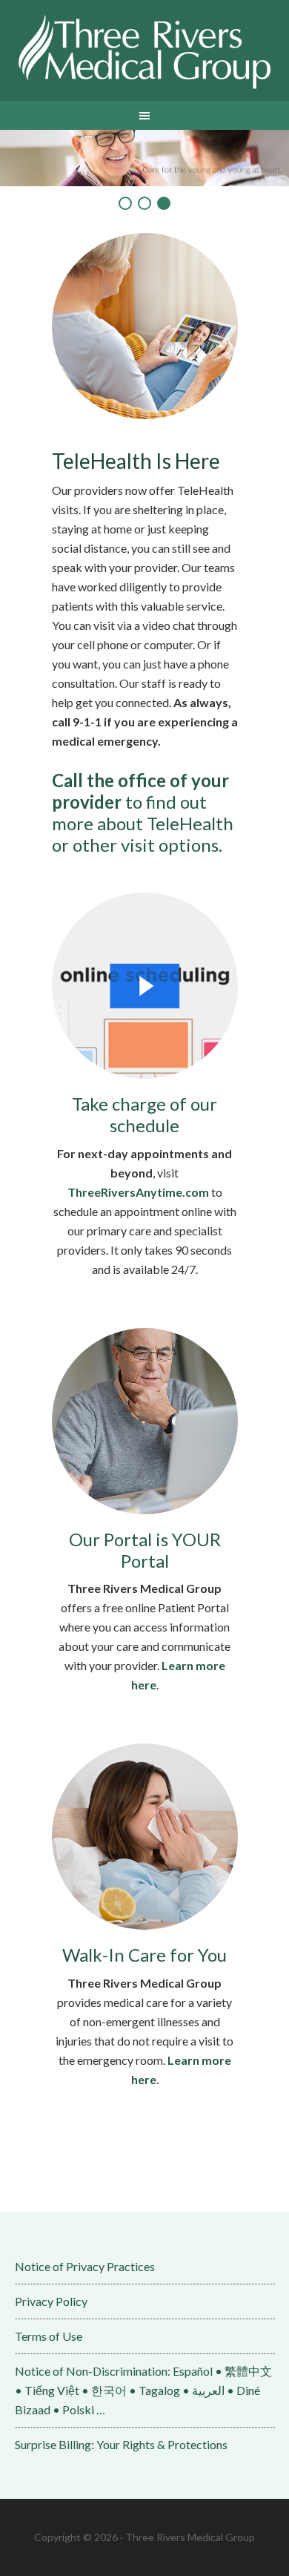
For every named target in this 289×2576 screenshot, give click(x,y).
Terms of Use (49, 2336)
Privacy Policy (51, 2301)
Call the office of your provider (140, 791)
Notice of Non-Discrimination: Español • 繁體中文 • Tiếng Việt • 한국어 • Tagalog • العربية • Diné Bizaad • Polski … (143, 2390)
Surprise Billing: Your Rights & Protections (121, 2444)
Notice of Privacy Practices (85, 2266)
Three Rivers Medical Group (145, 52)
